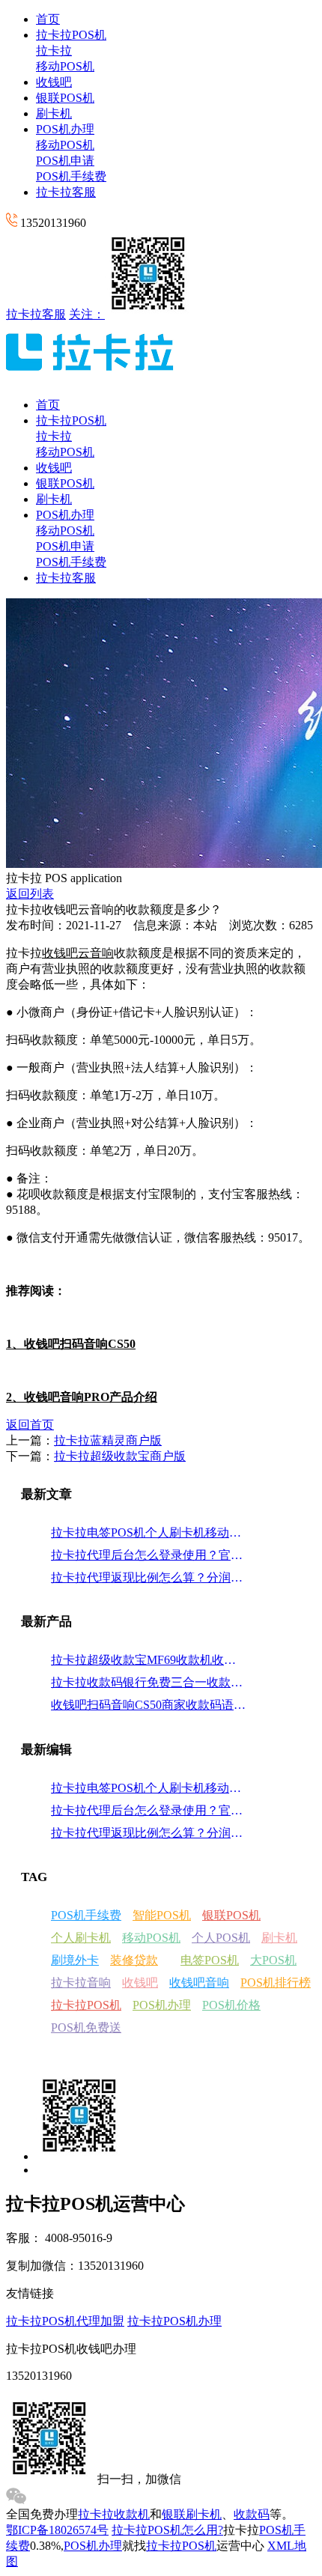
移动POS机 (65, 66)
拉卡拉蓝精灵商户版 (108, 1440)
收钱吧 (54, 82)
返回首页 (30, 1425)
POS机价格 (231, 2005)
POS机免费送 (86, 2027)
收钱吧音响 (199, 1983)
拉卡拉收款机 (114, 2514)
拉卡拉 (54, 51)
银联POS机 (65, 98)
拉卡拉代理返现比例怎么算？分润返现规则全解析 (149, 1577)
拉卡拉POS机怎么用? (167, 2530)
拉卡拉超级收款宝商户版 (120, 1456)
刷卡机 (54, 113)
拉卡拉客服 (66, 192)
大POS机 (273, 1960)
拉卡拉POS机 (71, 35)
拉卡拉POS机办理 (174, 2321)
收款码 (252, 2514)
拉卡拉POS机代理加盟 (65, 2321)
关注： (87, 314)
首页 (48, 19)
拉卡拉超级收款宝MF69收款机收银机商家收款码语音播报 (149, 1660)
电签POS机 (210, 1960)
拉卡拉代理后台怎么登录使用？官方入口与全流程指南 (149, 1555)
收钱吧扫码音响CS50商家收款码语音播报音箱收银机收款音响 (149, 1705)
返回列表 (30, 894)
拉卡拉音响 (81, 1983)
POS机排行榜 (276, 1983)
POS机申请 (65, 161)
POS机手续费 (71, 176)
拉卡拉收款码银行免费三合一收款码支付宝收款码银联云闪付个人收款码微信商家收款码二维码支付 (149, 1682)
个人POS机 (221, 1938)
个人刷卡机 (81, 1938)
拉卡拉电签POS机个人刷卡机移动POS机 (149, 1532)
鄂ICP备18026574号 (57, 2530)
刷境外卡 (75, 1960)
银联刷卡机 (192, 2514)
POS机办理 (65, 129)
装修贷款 (134, 1960)
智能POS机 (162, 1915)
